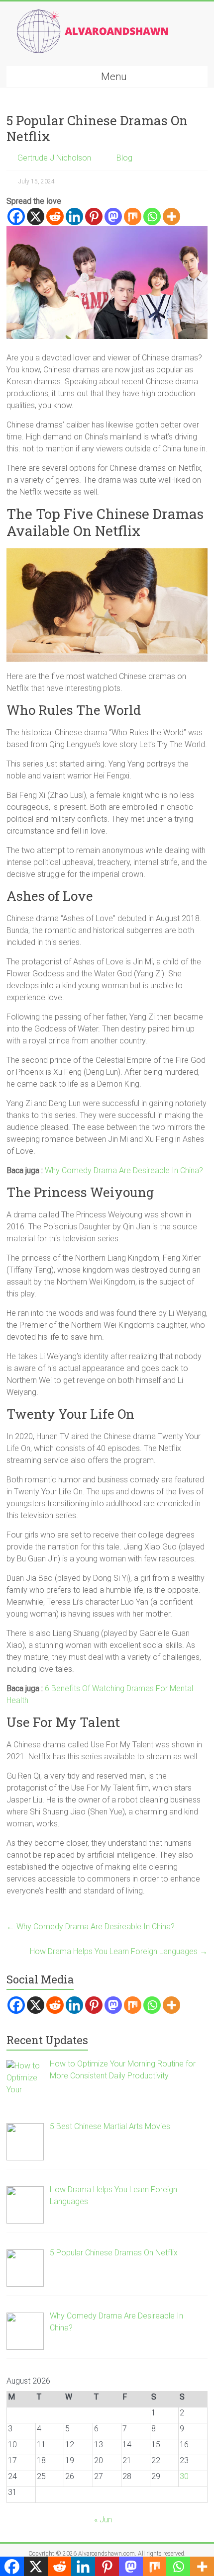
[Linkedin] (74, 216)
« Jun (103, 2520)
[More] (171, 216)
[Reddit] (55, 216)
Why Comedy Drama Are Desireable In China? (124, 1170)
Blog (124, 158)
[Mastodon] (113, 216)
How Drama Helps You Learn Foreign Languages (119, 1951)
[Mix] (133, 216)
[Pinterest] (94, 216)
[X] (36, 216)
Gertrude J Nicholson (54, 158)
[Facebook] (16, 216)
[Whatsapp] (152, 216)
